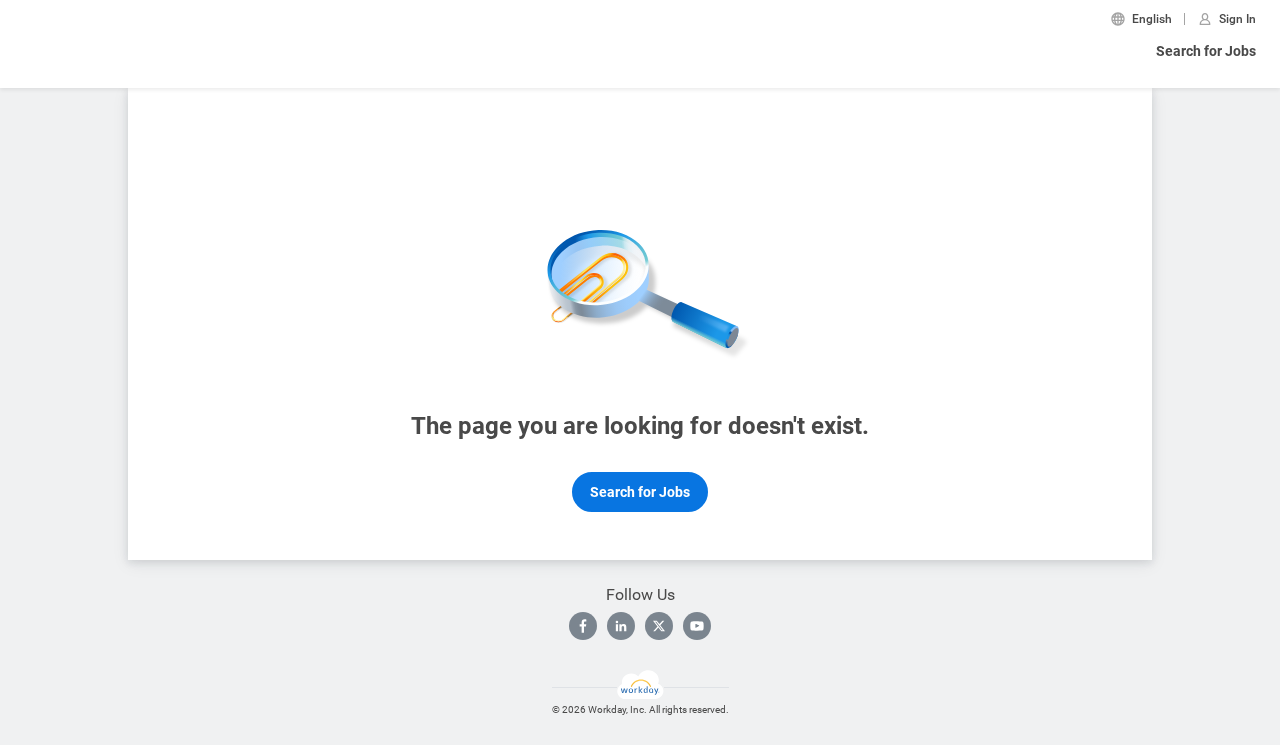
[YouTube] (697, 626)
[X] (659, 626)
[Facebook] (583, 626)
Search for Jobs (1206, 51)
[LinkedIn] (621, 626)
